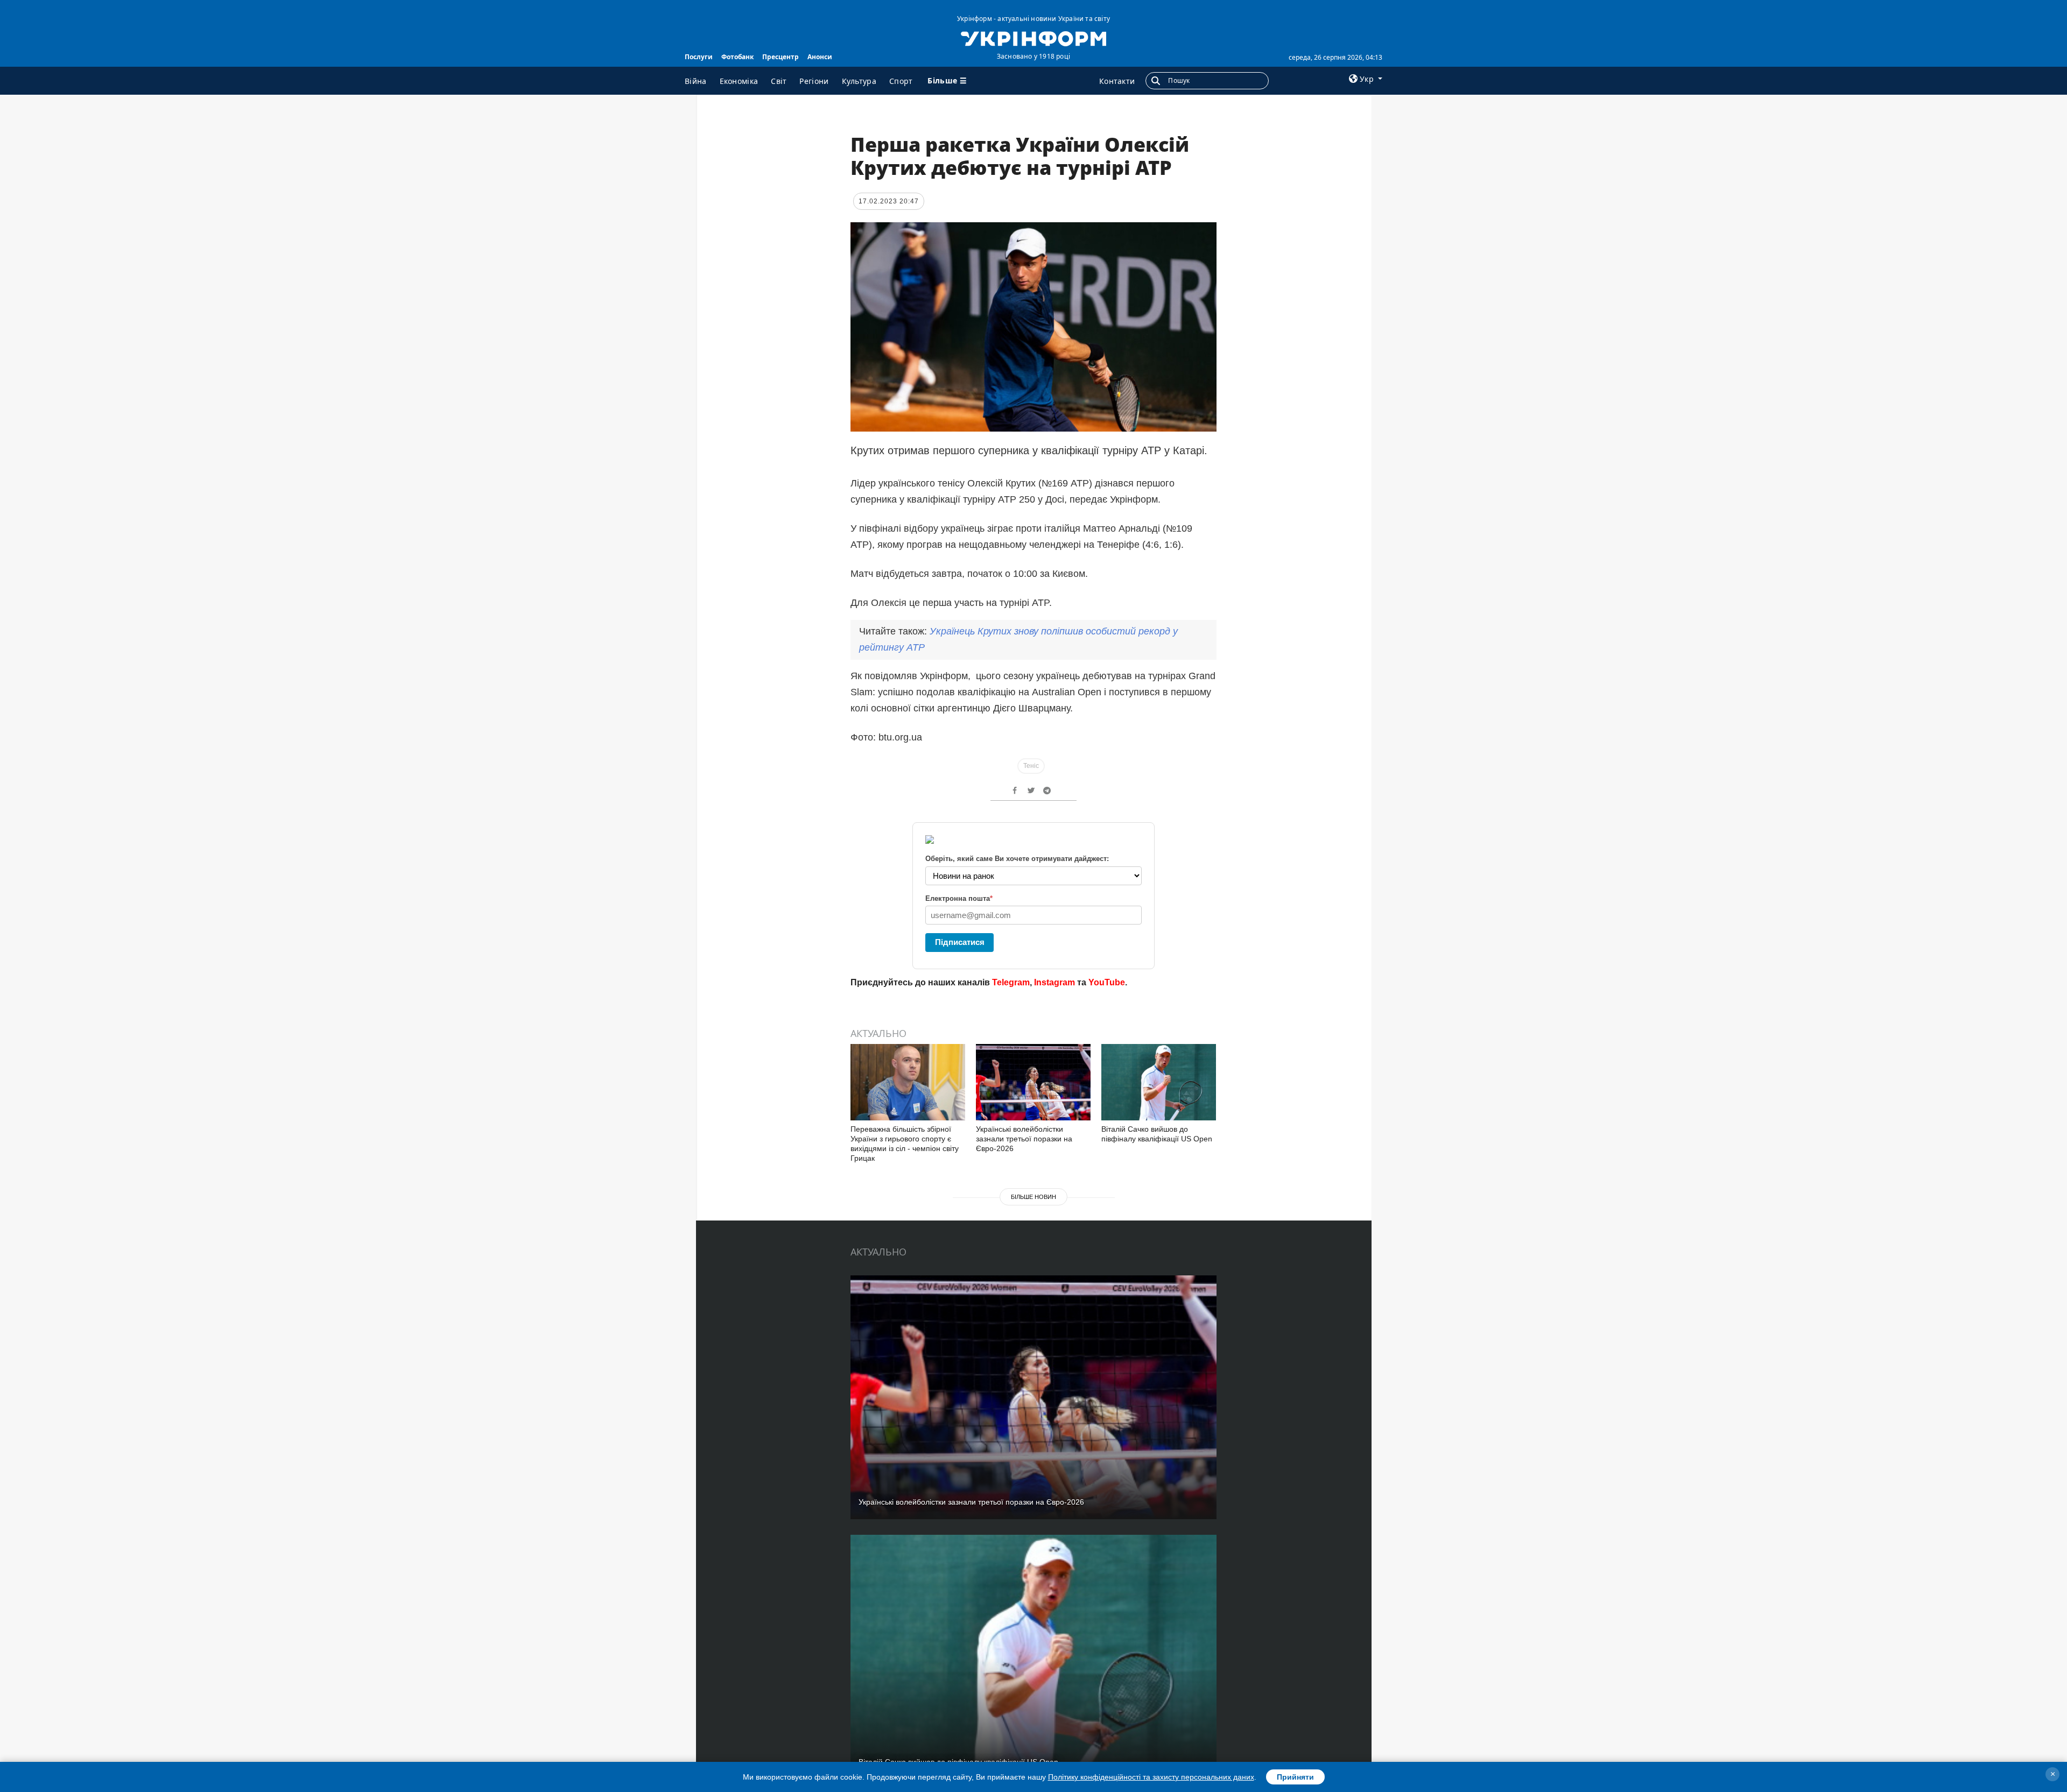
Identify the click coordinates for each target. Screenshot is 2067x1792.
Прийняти (1295, 1777)
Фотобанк (737, 57)
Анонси (820, 57)
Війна (696, 81)
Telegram (1011, 982)
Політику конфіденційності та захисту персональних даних (1151, 1777)
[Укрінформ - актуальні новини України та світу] (1033, 38)
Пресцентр (781, 57)
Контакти (1117, 81)
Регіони (814, 81)
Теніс (1031, 766)
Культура (859, 81)
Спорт (901, 81)
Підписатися (960, 942)
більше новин (1033, 1197)
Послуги (699, 57)
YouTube (1107, 982)
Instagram (1054, 982)
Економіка (739, 81)
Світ (779, 81)
